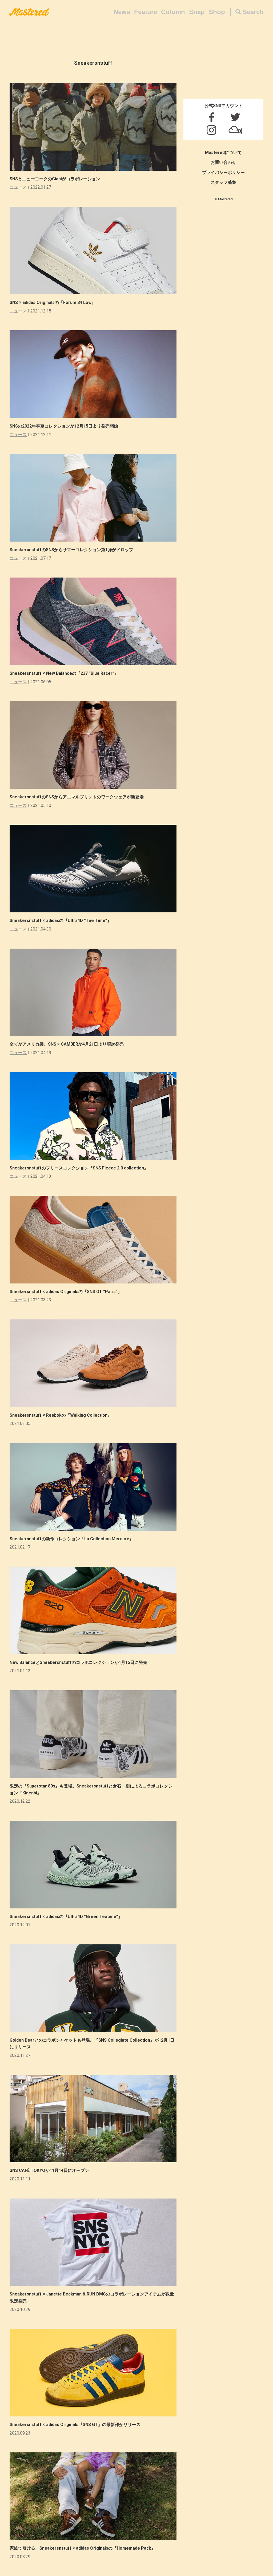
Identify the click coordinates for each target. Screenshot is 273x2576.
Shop (217, 12)
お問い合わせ (223, 162)
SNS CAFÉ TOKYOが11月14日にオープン (49, 2170)
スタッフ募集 (223, 182)
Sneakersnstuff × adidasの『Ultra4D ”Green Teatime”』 (66, 1917)
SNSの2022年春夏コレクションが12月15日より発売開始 (64, 426)
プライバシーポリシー (223, 172)
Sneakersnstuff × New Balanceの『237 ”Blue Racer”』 (64, 673)
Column (173, 12)
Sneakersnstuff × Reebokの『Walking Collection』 (61, 1415)
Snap (197, 12)
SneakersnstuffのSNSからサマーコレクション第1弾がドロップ (71, 550)
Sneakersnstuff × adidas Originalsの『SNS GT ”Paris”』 (66, 1292)
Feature (146, 12)
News (122, 12)
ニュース (18, 187)
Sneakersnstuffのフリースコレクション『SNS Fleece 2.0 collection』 (79, 1168)
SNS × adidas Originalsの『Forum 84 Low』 (53, 302)
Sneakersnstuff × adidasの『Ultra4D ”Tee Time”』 (61, 921)
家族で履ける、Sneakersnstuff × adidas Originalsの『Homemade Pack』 (83, 2548)
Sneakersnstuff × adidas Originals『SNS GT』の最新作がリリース (75, 2425)
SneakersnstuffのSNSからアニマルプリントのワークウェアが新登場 (77, 797)
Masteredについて (223, 153)
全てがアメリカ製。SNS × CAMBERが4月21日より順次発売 (67, 1044)
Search (253, 12)
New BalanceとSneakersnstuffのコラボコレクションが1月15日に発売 (78, 1662)
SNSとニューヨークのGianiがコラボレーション (55, 179)
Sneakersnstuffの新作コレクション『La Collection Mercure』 (72, 1539)
